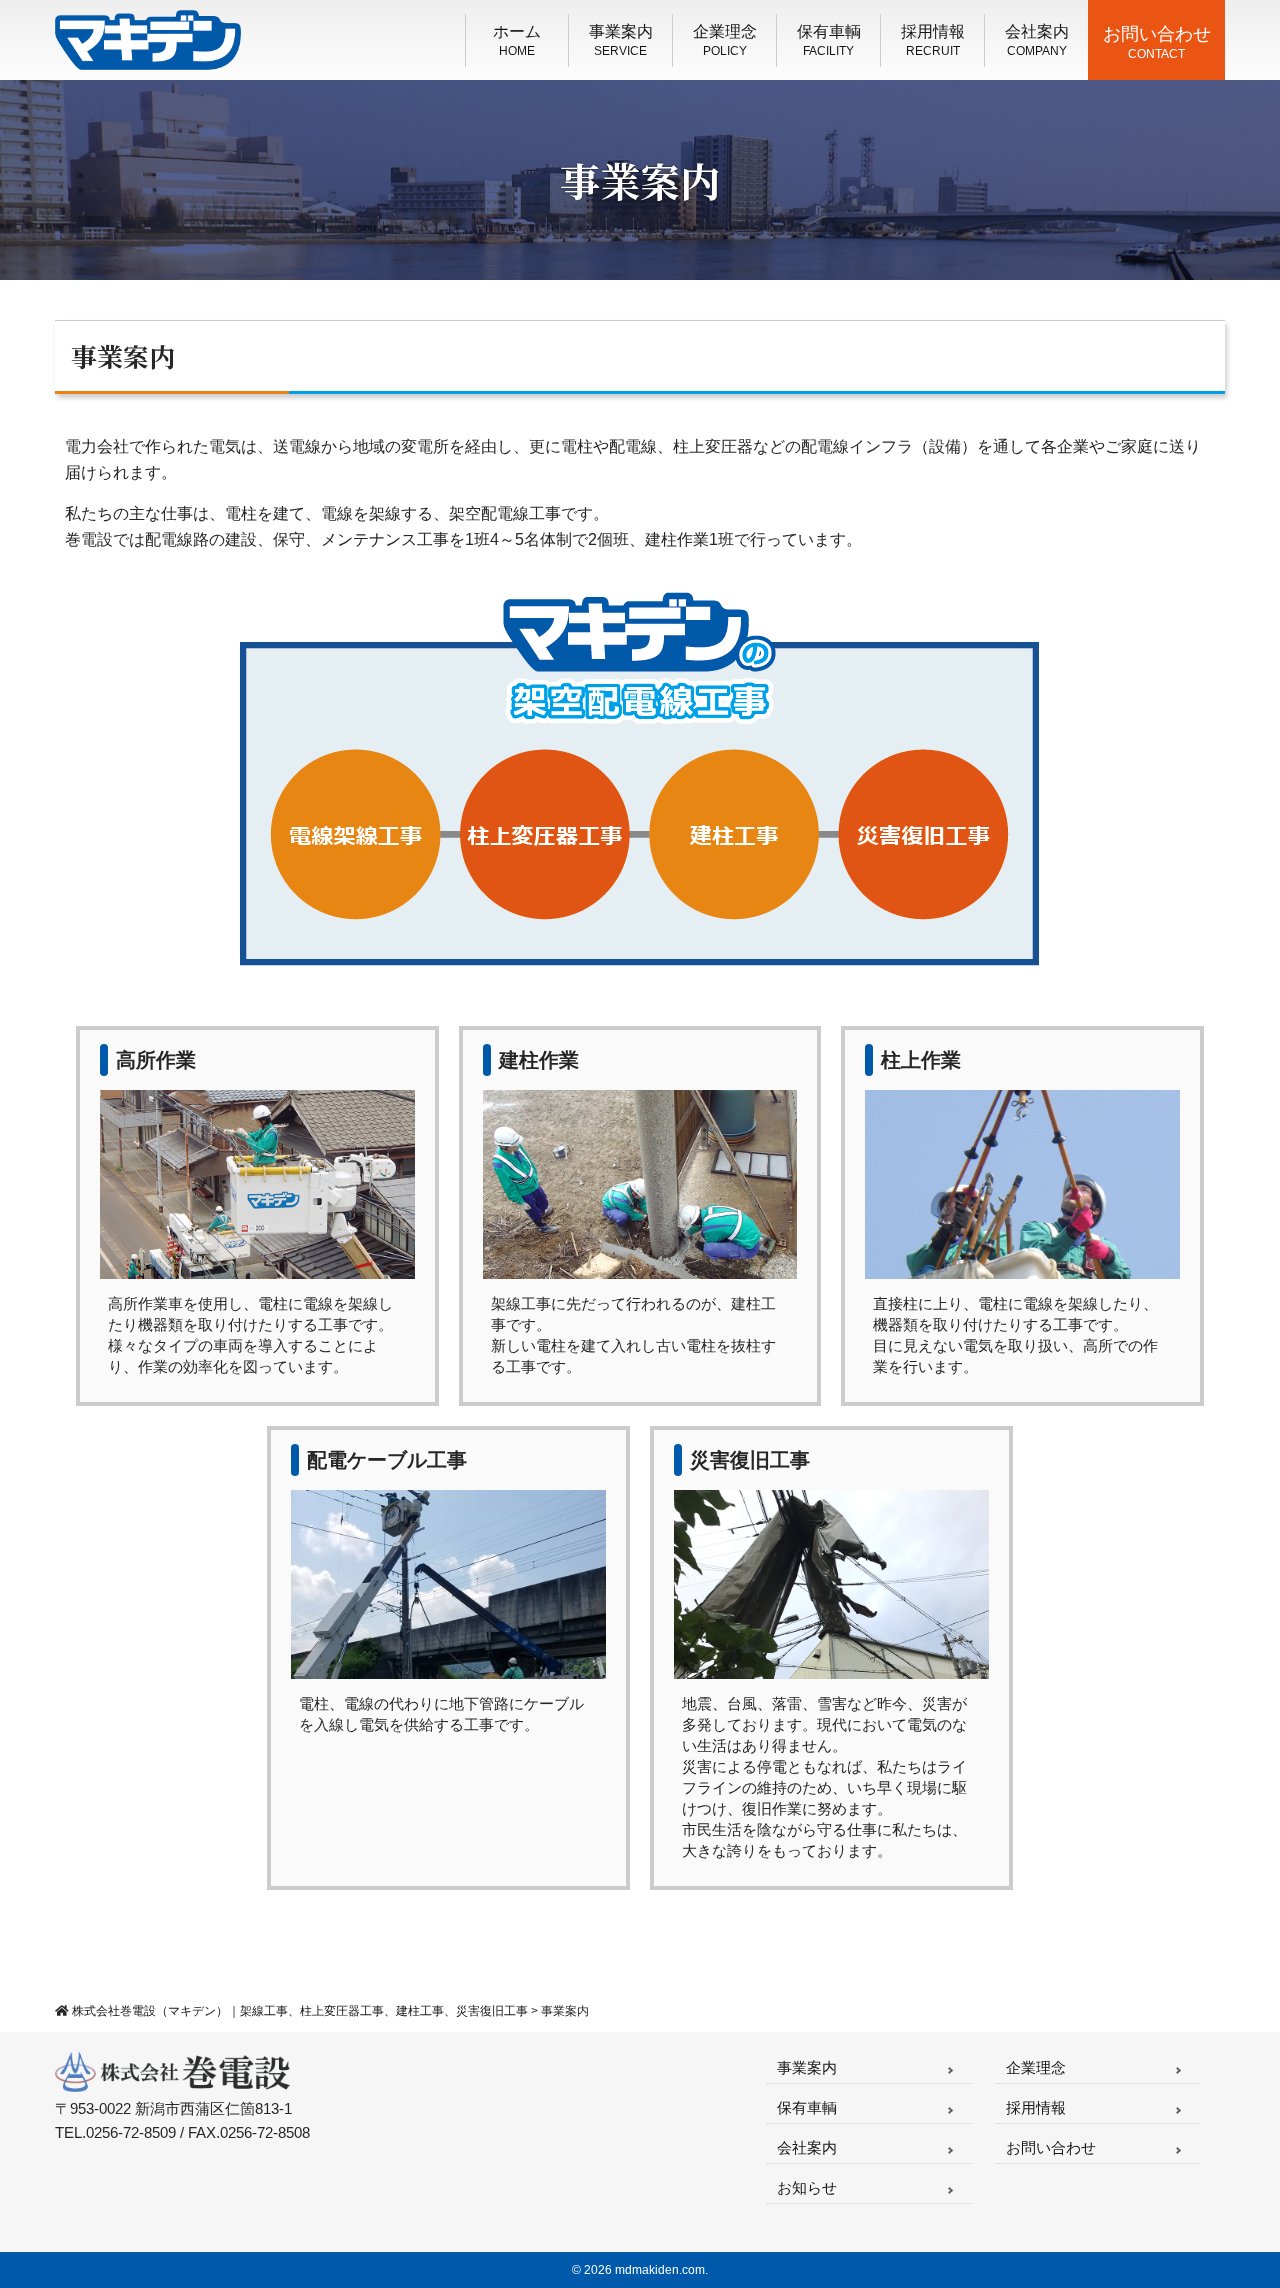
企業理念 (1036, 2067)
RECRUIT (933, 40)
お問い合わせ (1051, 2147)
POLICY (725, 40)
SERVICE (621, 40)
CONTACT (1157, 42)
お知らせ (807, 2187)
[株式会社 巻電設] (148, 54)
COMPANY (1037, 40)
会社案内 (807, 2147)
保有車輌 (807, 2107)
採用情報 (1036, 2107)
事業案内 (807, 2067)
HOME (517, 40)
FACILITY (829, 40)
